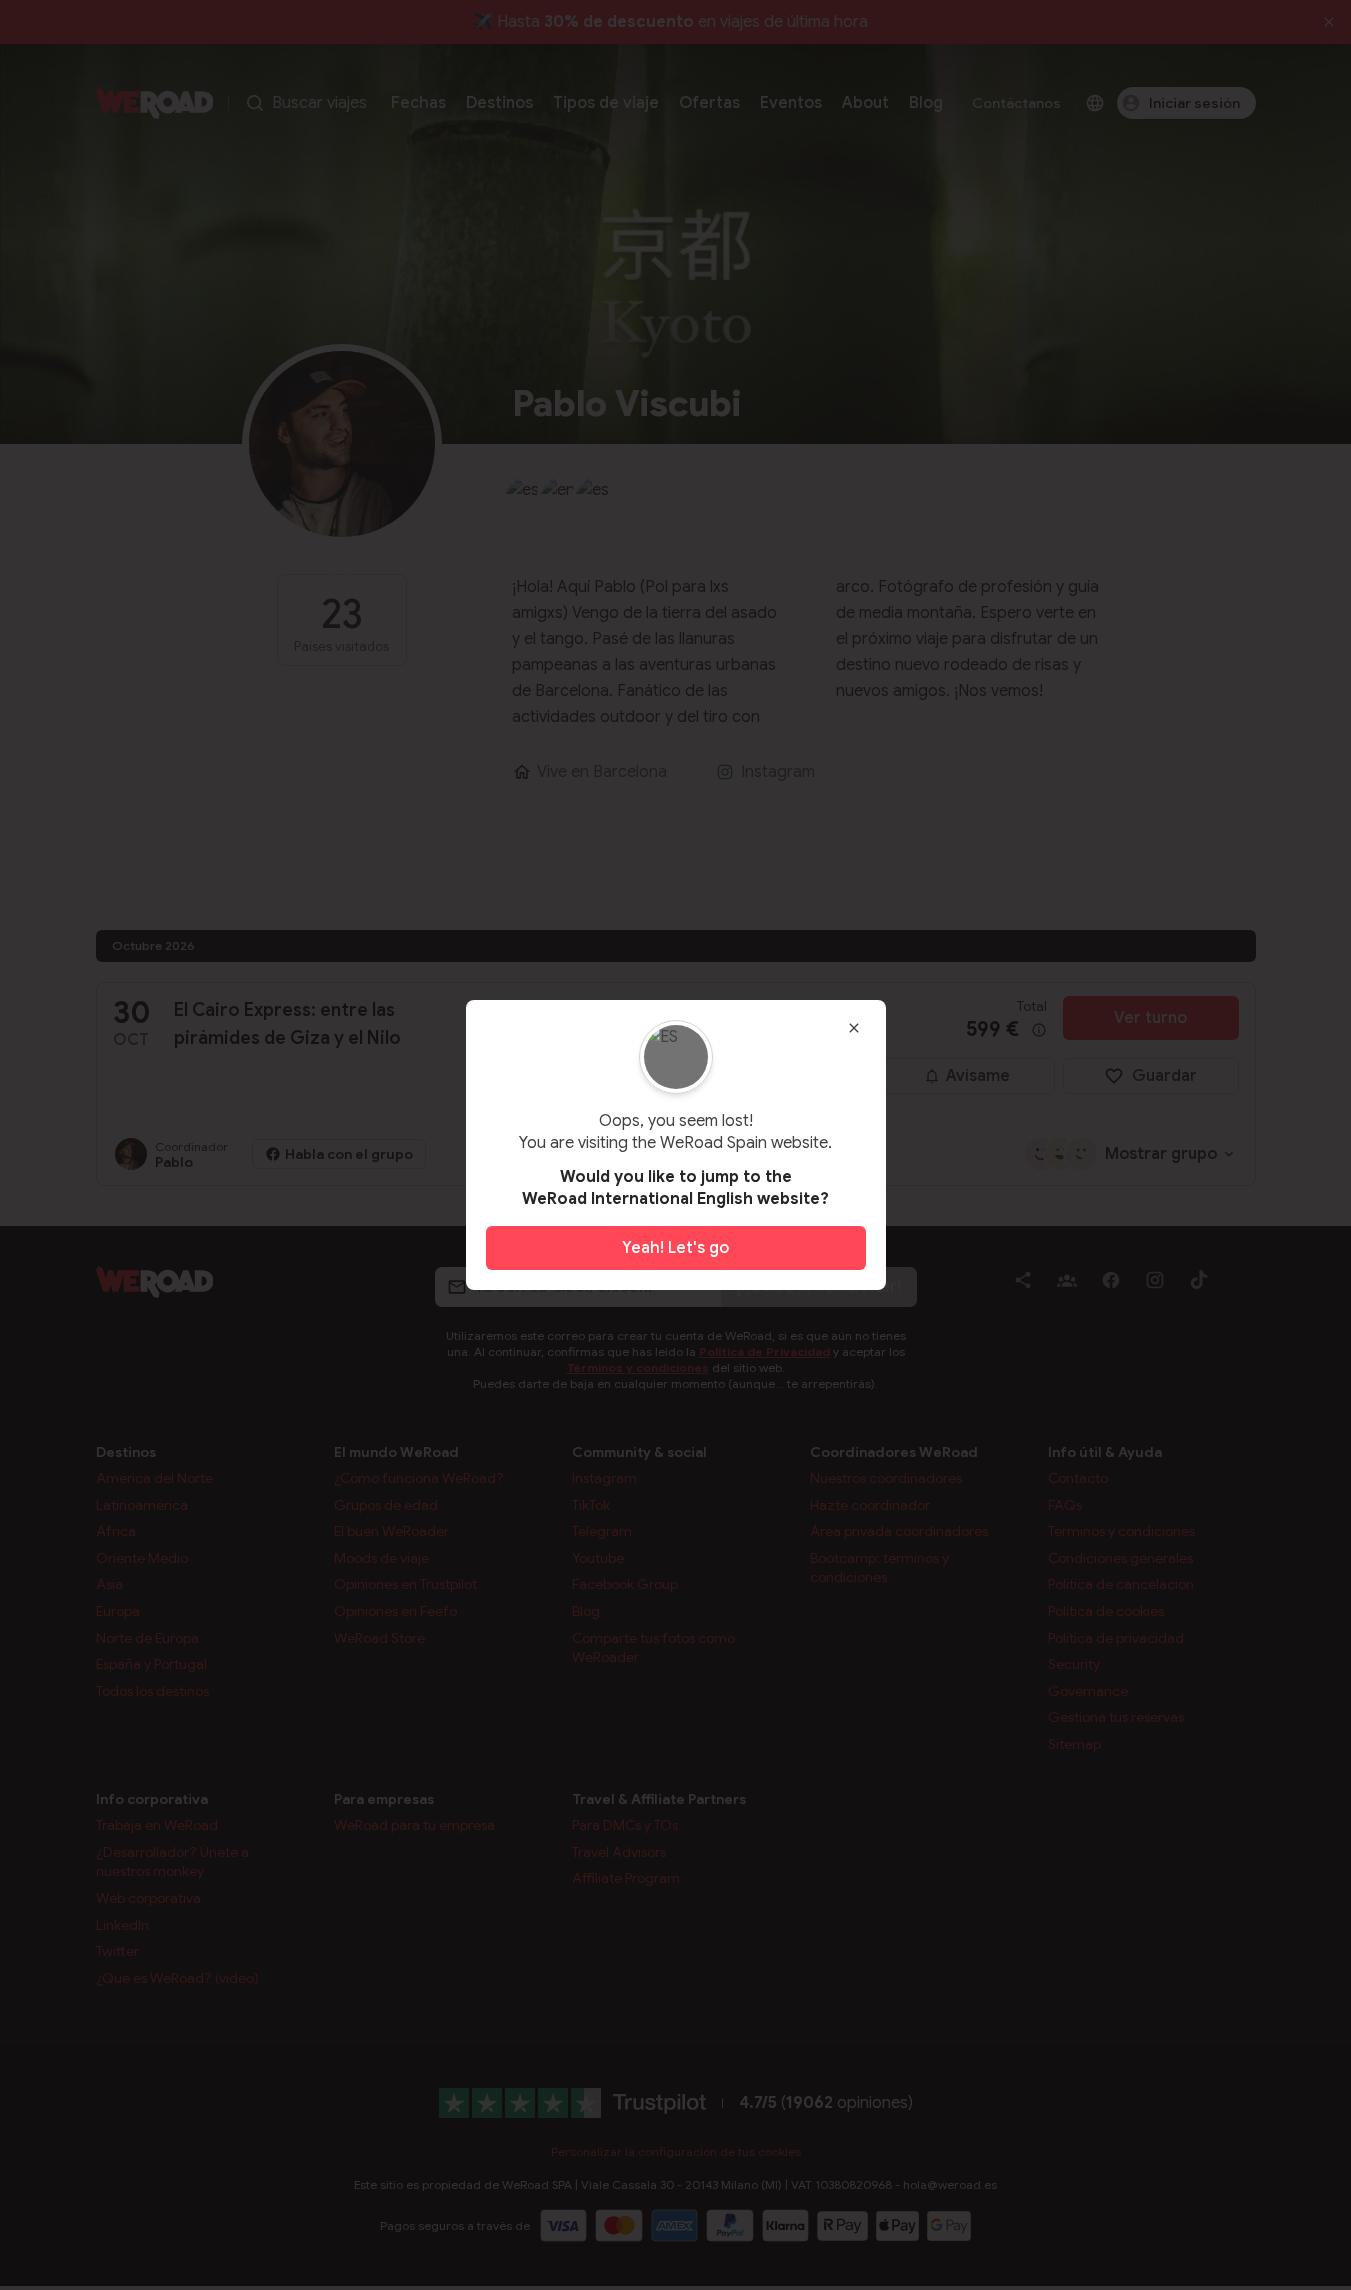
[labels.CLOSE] (854, 1028)
